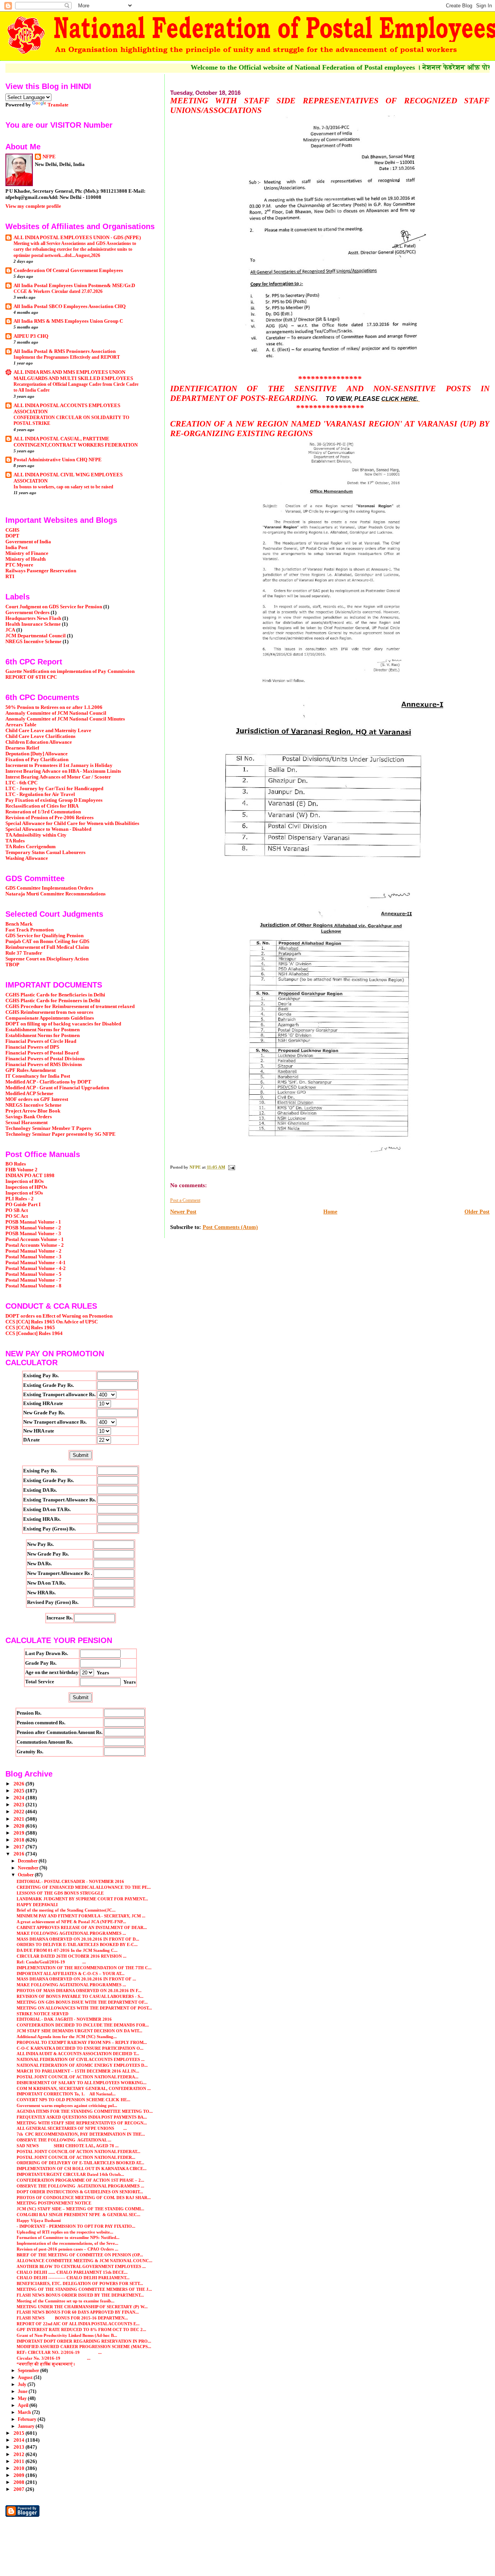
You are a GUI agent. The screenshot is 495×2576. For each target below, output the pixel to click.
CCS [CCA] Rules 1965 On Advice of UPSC (52, 1322)
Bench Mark (19, 924)
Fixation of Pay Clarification (37, 760)
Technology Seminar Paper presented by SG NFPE (61, 1134)
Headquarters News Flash (33, 618)
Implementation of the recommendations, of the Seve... (67, 2243)
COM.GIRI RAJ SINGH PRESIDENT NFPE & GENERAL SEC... (79, 2215)
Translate (58, 105)
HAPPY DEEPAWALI (37, 1905)
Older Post (477, 1212)
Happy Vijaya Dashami (39, 2220)
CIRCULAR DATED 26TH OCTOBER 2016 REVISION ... (72, 1956)
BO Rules (16, 1164)
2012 (20, 2454)
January (27, 2426)
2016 (20, 1854)
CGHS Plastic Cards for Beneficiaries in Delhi (55, 995)
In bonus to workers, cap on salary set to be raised (63, 487)
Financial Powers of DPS (32, 1047)
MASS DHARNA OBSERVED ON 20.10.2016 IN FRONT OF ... (76, 1979)
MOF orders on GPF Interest (37, 1099)
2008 (20, 2482)
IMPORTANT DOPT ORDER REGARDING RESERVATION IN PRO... (84, 2341)
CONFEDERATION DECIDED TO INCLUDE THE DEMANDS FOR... (83, 2025)
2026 (20, 1784)
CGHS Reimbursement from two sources (49, 1012)
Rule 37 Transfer (24, 953)
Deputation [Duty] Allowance (37, 754)
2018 (20, 1840)
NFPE (49, 157)
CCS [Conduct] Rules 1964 (34, 1333)
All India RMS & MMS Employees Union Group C (68, 321)
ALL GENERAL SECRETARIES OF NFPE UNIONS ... (72, 2128)
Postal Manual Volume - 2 (33, 1251)
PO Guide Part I (23, 1205)
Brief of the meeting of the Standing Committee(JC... (66, 1910)
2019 (20, 1833)
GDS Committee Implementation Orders (49, 888)
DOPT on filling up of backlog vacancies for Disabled (63, 1024)
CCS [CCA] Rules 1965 (30, 1328)
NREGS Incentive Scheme (33, 642)
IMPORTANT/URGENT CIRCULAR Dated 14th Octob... (70, 2174)
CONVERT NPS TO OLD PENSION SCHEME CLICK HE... (73, 2100)
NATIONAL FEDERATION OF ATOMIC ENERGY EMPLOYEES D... (82, 2065)
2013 (20, 2447)
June (23, 2391)
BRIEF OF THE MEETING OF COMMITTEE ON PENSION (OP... (80, 2255)
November (29, 1868)
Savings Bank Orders (29, 1117)
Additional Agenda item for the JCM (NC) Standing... (67, 2037)
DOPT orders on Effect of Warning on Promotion (59, 1316)
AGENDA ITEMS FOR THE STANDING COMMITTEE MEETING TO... (85, 2111)
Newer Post (183, 1212)
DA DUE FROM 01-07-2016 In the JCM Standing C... (67, 1950)
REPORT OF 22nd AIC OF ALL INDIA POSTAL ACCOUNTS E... (78, 2324)
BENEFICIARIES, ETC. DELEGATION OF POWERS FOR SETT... (80, 2283)
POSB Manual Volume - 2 (33, 1228)
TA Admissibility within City (36, 835)
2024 (20, 1798)
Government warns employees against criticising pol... (67, 2105)
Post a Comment (185, 1200)
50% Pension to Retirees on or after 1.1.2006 (54, 707)
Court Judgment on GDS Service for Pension (54, 607)
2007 (20, 2489)
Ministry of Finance (27, 553)
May (23, 2398)
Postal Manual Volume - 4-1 (36, 1263)
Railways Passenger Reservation (41, 571)
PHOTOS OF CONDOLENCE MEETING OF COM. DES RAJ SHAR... (84, 2198)
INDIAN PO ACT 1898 (30, 1176)
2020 (20, 1826)
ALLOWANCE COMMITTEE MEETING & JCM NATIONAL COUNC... (84, 2261)
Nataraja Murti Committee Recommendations (55, 894)
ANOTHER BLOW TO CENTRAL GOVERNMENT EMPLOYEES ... (81, 2266)
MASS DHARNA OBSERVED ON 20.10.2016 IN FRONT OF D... (78, 1939)
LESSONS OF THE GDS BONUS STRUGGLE (60, 1893)
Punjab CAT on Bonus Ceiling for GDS (47, 941)
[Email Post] (231, 1167)
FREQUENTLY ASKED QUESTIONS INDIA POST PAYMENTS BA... (82, 2117)
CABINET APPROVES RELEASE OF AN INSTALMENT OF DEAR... (82, 1927)
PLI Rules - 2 (20, 1199)
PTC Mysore (19, 565)
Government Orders (27, 613)
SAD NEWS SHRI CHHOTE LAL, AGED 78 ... (68, 2146)
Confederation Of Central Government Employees (68, 270)
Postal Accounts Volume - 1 (35, 1239)
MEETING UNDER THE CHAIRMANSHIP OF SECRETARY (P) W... (82, 2307)
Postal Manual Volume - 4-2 (36, 1268)
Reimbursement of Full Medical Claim (47, 947)
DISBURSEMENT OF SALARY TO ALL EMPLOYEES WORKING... (82, 2083)
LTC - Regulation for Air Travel (40, 794)
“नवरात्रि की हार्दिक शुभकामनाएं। (46, 2364)
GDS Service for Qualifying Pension (44, 936)
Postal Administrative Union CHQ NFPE (58, 460)
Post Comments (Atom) (230, 1227)
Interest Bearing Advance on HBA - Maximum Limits (63, 771)
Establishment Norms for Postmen (43, 1030)
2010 (20, 2468)
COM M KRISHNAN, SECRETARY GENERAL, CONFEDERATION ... (84, 2088)
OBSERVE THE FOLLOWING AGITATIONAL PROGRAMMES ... (80, 2186)
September (29, 2371)
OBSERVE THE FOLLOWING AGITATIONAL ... (64, 2140)
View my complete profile (33, 206)
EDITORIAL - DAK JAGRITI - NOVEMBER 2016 (64, 2019)
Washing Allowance (27, 858)
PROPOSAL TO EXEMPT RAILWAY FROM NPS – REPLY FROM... (82, 2042)
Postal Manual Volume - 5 (33, 1274)
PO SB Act (17, 1210)
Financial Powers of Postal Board (42, 1053)
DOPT (12, 536)
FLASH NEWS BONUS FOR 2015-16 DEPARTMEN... (72, 2318)
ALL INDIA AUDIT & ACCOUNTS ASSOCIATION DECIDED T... (78, 2054)
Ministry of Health (26, 559)
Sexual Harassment (26, 1123)
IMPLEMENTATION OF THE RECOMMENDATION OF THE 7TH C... (84, 1968)
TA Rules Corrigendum (31, 847)
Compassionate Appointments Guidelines (50, 1018)
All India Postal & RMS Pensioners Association (65, 351)
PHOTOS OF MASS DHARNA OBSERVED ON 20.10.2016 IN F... (79, 1991)
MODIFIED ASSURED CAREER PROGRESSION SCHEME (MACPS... (84, 2347)
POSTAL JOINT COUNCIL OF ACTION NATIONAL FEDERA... (78, 2077)
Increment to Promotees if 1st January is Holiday (59, 765)
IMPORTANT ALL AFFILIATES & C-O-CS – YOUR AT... (71, 1974)
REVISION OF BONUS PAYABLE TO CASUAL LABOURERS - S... (80, 1996)
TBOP (12, 965)
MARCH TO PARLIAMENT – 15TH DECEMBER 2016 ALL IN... (78, 2071)
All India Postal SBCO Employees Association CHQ (70, 306)
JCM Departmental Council (36, 636)
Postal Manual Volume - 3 (33, 1257)
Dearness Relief (22, 748)
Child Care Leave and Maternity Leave (48, 731)
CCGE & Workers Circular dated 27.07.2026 (58, 291)
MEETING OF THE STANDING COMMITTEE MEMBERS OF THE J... (84, 2289)
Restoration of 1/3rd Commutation (43, 812)
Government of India (28, 542)
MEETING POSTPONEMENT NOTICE (54, 2203)
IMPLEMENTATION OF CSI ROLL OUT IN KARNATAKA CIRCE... (82, 2169)
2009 (20, 2475)
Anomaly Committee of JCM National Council (56, 713)
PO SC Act (17, 1216)
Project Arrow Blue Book (33, 1111)
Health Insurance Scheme (33, 624)
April (24, 2405)
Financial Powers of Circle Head (41, 1041)
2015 (20, 2433)
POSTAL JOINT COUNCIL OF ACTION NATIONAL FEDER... (76, 2157)
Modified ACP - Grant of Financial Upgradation (57, 1088)
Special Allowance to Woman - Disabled (48, 829)
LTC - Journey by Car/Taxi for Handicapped (54, 789)
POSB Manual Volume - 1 (33, 1222)
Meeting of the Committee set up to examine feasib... (66, 2301)
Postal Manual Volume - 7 (33, 1280)
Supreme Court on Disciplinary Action (47, 959)
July (23, 2384)
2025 (20, 1791)
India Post (16, 548)
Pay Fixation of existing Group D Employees (54, 800)
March (25, 2412)
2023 (20, 1805)
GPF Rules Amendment (31, 1070)
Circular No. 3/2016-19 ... (54, 2358)
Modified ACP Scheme (29, 1094)
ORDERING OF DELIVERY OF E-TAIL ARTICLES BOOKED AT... (80, 2163)
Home (330, 1212)
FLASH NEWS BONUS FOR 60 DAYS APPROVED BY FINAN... (78, 2312)
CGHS (12, 530)
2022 (20, 1812)
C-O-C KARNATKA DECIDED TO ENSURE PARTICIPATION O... (80, 2048)
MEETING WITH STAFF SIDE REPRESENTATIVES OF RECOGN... (82, 2123)
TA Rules (15, 841)
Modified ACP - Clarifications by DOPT (48, 1082)
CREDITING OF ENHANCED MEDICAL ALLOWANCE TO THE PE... (84, 1887)
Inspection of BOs (25, 1181)
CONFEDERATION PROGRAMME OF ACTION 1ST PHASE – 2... (80, 2180)
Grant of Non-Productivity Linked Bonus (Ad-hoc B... (67, 2335)
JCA (10, 630)
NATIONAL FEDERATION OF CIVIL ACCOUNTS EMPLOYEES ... (81, 2059)
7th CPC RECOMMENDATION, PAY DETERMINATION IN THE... (81, 2134)
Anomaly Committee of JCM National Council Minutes (65, 719)
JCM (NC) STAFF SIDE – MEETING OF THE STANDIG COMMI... (80, 2209)
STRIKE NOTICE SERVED (43, 2014)
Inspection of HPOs (26, 1187)
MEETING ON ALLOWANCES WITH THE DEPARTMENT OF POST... (84, 2008)
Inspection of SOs (24, 1193)
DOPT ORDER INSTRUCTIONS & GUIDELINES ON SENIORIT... (80, 2192)
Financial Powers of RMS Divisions (44, 1065)
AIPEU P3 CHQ (31, 336)
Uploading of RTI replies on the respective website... (65, 2232)
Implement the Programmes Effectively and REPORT (67, 357)
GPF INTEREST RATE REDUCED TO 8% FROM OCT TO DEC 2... (81, 2330)
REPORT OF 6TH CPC (31, 677)
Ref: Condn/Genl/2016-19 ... (51, 1962)
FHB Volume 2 (21, 1170)
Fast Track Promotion (30, 930)
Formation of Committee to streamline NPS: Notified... (68, 2237)
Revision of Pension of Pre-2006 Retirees (49, 818)
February (28, 2419)
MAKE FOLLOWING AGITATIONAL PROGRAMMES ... (71, 1933)
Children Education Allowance (39, 742)
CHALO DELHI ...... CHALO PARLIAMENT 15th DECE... (72, 2272)
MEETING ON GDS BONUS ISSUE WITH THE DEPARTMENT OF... (82, 2002)
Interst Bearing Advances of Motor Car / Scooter (58, 777)
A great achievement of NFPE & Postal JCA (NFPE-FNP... (71, 1922)
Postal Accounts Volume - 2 (35, 1245)
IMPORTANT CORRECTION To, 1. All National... (66, 2094)
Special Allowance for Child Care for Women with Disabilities (72, 823)
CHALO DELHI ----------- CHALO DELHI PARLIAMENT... (73, 2278)
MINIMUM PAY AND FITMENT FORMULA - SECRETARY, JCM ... (81, 1916)
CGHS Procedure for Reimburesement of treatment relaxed (70, 1006)
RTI (10, 577)
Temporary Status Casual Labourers (45, 852)
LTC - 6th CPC (21, 783)
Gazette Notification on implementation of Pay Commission (70, 671)
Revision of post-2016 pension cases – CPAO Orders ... (67, 2249)
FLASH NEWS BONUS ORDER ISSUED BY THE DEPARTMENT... (80, 2295)
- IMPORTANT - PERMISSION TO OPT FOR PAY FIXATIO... (76, 2226)
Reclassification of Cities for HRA (42, 806)
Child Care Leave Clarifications (40, 736)
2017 (20, 1847)
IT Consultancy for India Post (38, 1076)
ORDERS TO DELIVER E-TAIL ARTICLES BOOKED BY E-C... (77, 1944)
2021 (20, 1819)
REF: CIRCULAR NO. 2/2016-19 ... (59, 2352)
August (26, 2377)
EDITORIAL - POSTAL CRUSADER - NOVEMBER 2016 (70, 1881)
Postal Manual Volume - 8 (33, 1286)
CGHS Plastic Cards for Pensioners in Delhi (53, 1001)
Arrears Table (21, 725)
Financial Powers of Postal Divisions (45, 1059)
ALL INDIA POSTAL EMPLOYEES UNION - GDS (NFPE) (77, 238)
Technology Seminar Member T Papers (48, 1128)
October (26, 1875)
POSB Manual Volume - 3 (33, 1234)
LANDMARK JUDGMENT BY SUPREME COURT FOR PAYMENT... (82, 1899)
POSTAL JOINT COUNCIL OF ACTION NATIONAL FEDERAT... (79, 2152)
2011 (20, 2461)
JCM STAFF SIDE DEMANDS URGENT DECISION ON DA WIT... (79, 2031)
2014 (20, 2440)
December (28, 1861)
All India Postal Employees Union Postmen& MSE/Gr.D (74, 286)
